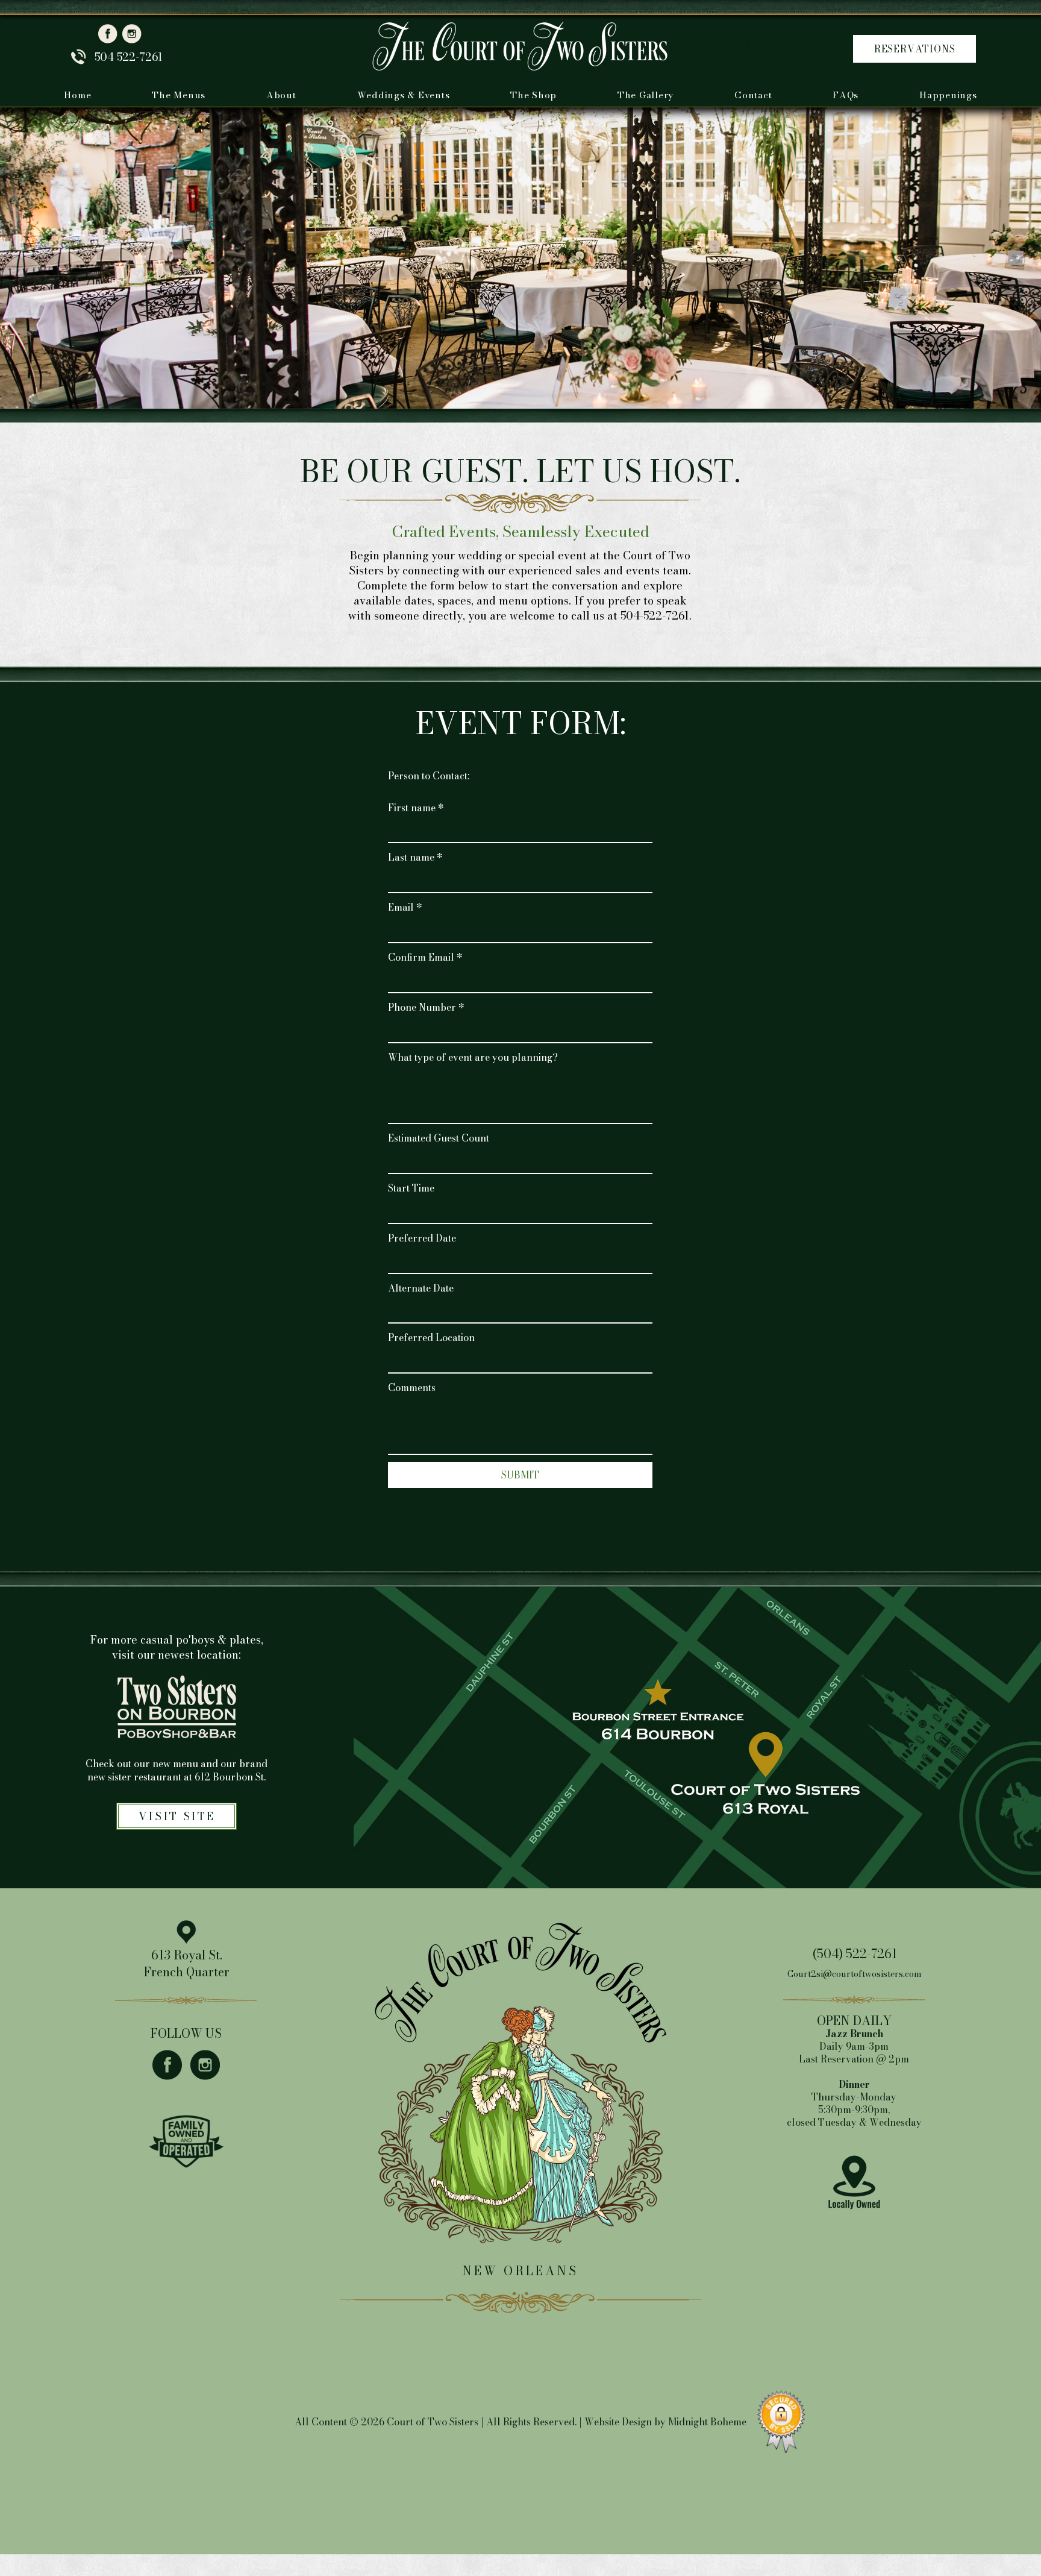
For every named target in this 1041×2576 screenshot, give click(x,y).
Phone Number (426, 1007)
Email (405, 907)
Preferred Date (422, 1238)
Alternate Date (421, 1288)
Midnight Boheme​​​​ (707, 2422)
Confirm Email (425, 957)
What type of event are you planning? (473, 1057)
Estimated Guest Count (439, 1138)
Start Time (411, 1188)
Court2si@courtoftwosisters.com (855, 1974)
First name (416, 808)
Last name (415, 857)
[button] (743, 49)
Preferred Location (431, 1337)
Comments (412, 1387)
